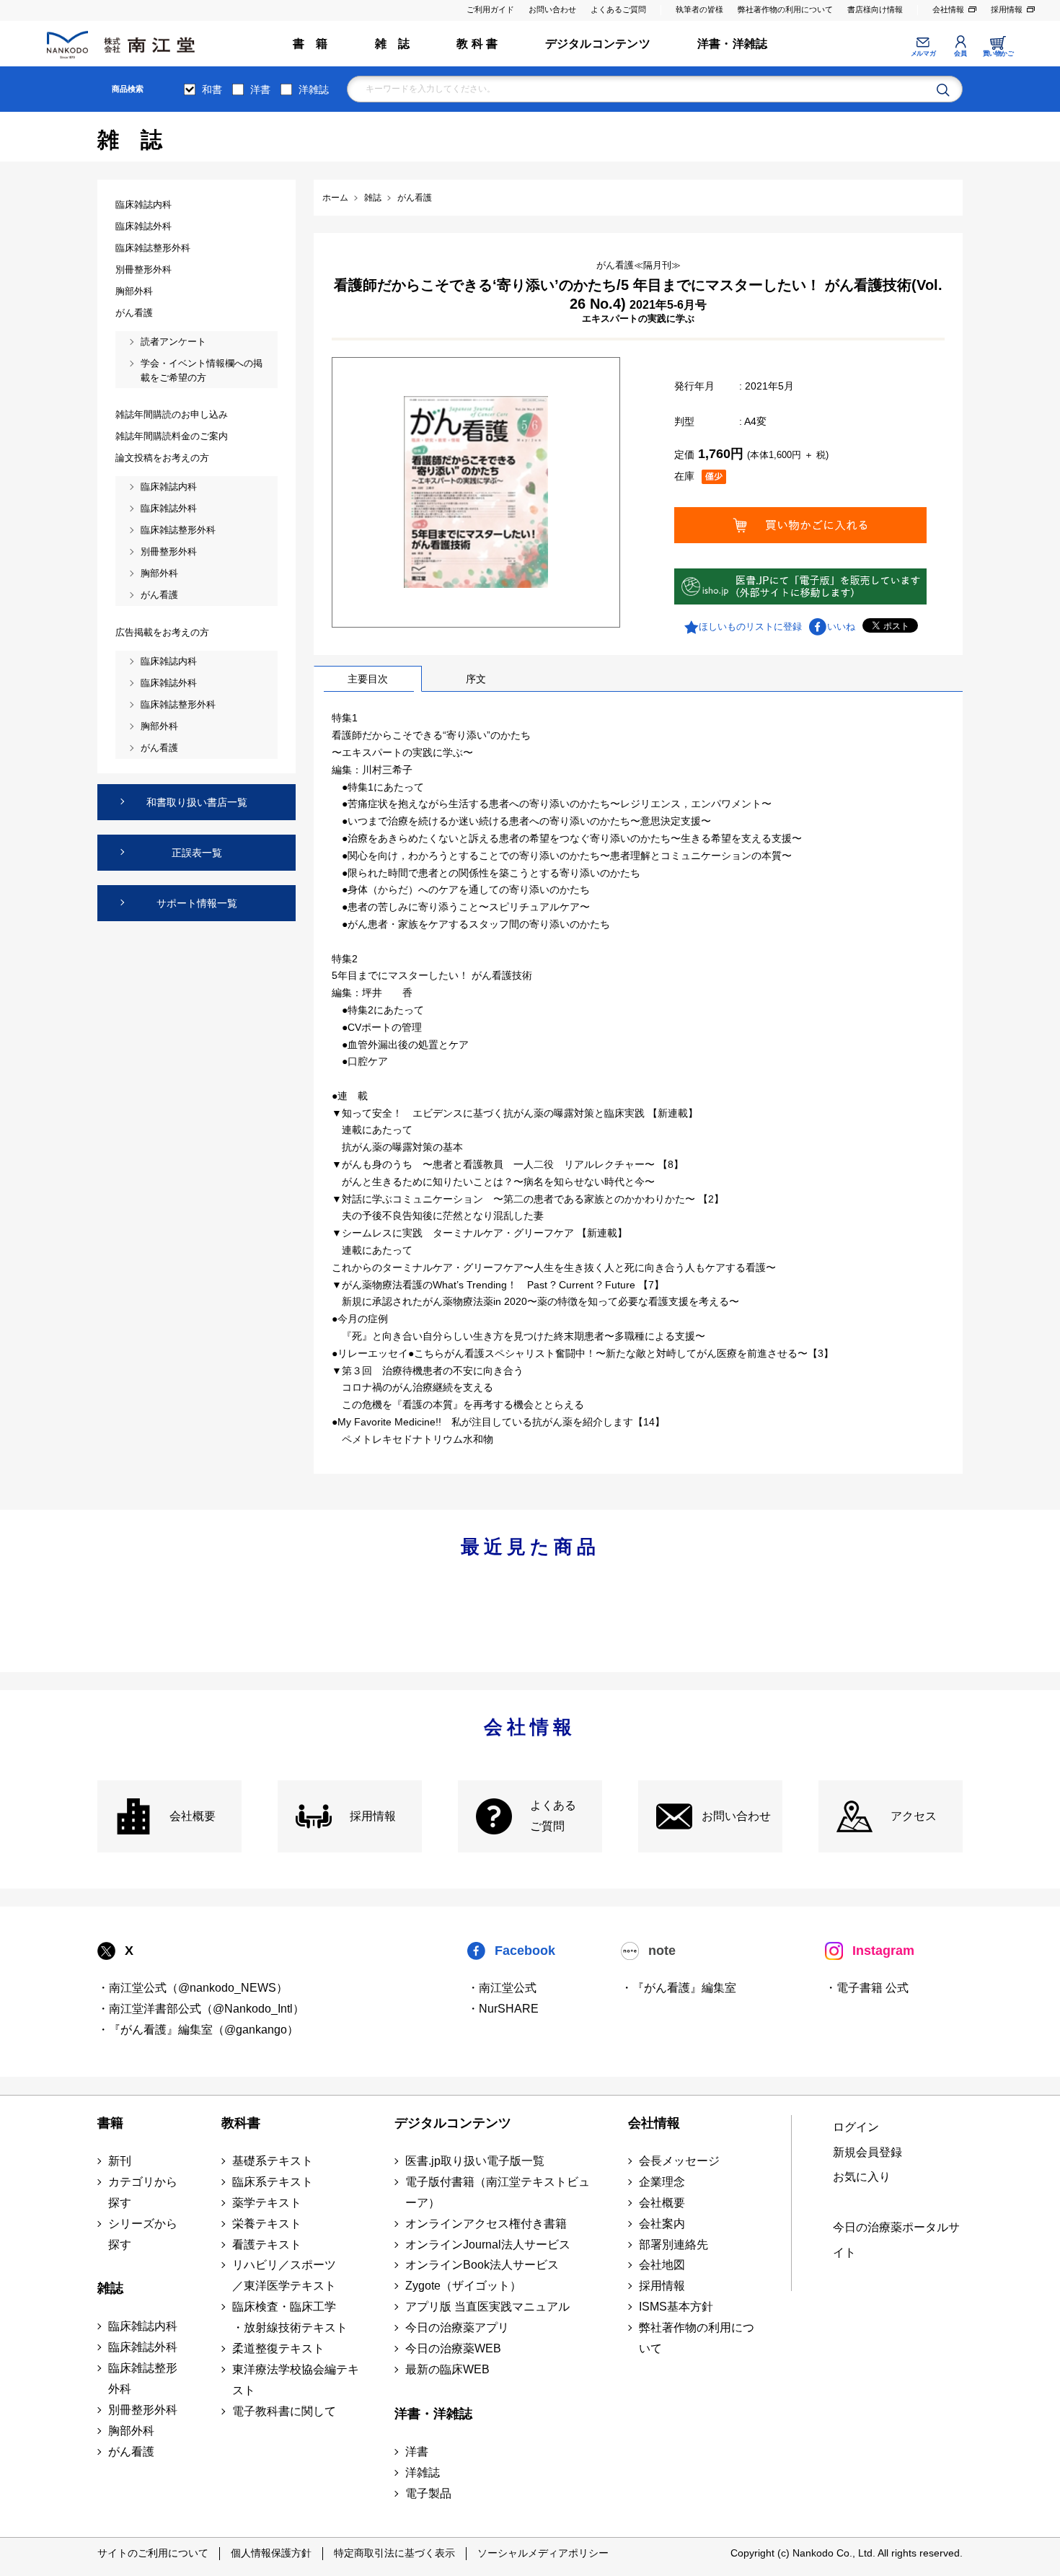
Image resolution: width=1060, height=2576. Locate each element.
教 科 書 (477, 44)
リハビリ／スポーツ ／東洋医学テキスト (284, 2275)
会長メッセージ (679, 2161)
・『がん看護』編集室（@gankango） (198, 2030)
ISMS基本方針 (676, 2307)
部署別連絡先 (673, 2245)
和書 (212, 89)
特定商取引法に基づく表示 (394, 2553)
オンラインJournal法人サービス (488, 2245)
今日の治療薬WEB (453, 2348)
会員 (960, 53)
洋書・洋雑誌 (732, 44)
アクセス (914, 1816)
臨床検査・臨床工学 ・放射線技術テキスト (290, 2317)
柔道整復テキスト (278, 2348)
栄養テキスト (267, 2224)
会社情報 (948, 9)
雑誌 (110, 2288)
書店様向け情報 (875, 9)
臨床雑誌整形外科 (143, 2378)
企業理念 (662, 2182)
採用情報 (1007, 9)
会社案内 (662, 2224)
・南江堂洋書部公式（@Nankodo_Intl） (201, 2009)
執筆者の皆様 (699, 9)
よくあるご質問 (618, 9)
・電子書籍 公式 (867, 1988)
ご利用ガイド (490, 9)
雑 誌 (393, 44)
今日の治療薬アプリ (457, 2327)
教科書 (241, 2123)
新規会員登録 (867, 2152)
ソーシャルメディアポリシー (543, 2553)
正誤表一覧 (197, 853)
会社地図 (662, 2265)
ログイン (856, 2127)
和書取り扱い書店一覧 (197, 802)
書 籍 (310, 44)
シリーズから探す (143, 2234)
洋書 (260, 89)
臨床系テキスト (273, 2182)
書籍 (110, 2123)
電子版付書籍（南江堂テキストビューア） (498, 2192)
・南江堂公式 (502, 1988)
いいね (841, 627)
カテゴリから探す (143, 2192)
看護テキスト (267, 2245)
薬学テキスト (267, 2203)
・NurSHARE (503, 2009)
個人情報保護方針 (271, 2553)
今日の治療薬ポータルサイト (896, 2240)
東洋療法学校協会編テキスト (296, 2380)
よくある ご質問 (553, 1816)
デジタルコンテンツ (598, 44)
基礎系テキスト (273, 2161)
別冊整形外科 (143, 2410)
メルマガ (923, 53)
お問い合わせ (552, 9)
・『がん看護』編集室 (679, 1988)
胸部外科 (131, 2431)
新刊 (120, 2161)
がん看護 (131, 2452)
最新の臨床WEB (447, 2369)
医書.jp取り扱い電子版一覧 (475, 2161)
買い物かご (998, 53)
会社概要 (193, 1816)
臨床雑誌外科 (143, 2347)
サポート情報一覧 (197, 903)
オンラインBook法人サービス (482, 2265)
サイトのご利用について (153, 2553)
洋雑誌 (314, 89)
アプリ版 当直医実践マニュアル (487, 2307)
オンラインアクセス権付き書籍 (486, 2224)
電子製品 (428, 2493)
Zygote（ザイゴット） (463, 2286)
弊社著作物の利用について (785, 9)
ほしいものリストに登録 (750, 627)
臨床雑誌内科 (143, 2326)
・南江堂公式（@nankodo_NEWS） (193, 1988)
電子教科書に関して (284, 2411)
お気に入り (862, 2177)
